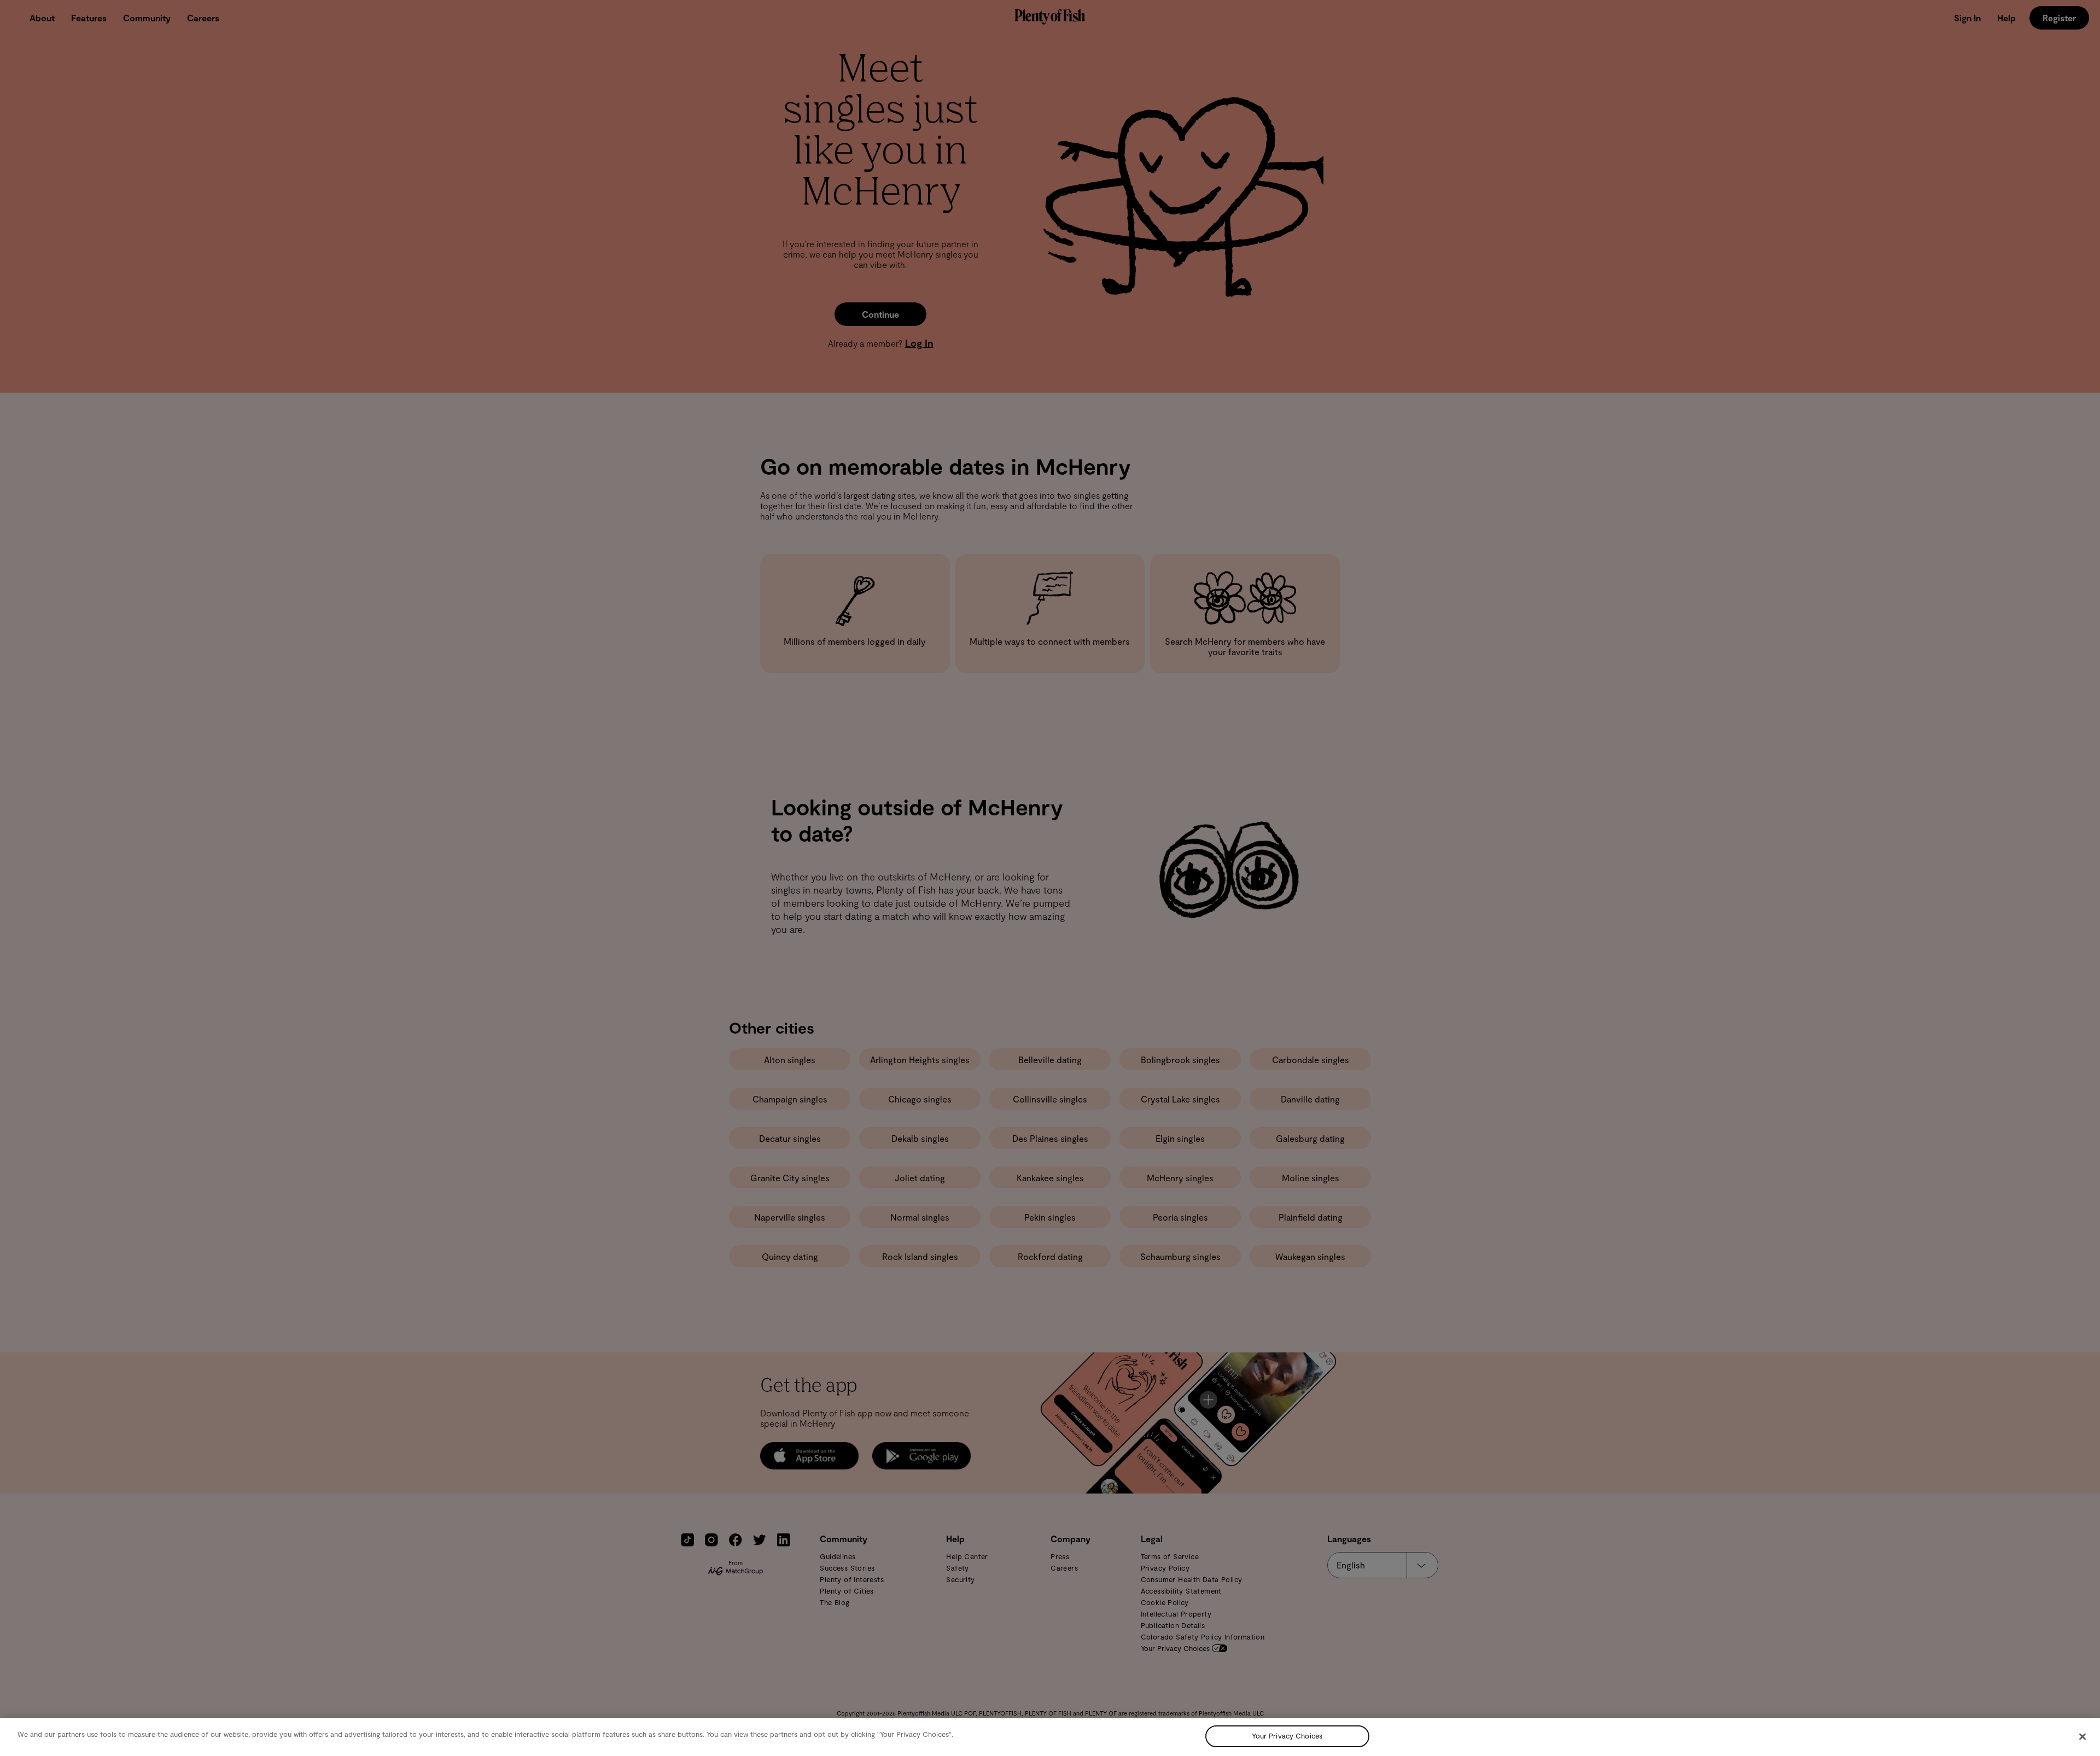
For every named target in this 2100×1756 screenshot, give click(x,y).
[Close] (2082, 1736)
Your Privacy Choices (1287, 1736)
